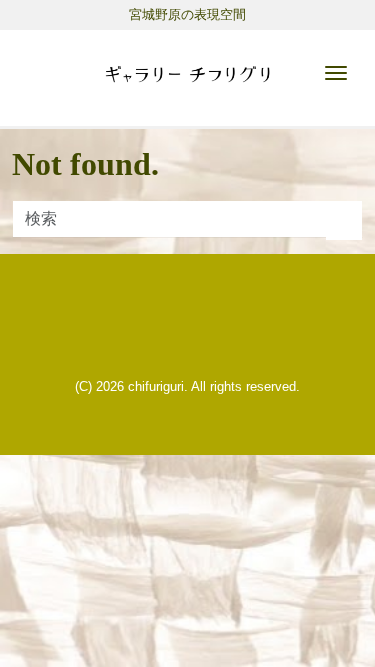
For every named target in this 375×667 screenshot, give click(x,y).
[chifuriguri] (187, 70)
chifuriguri (156, 386)
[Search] (344, 221)
